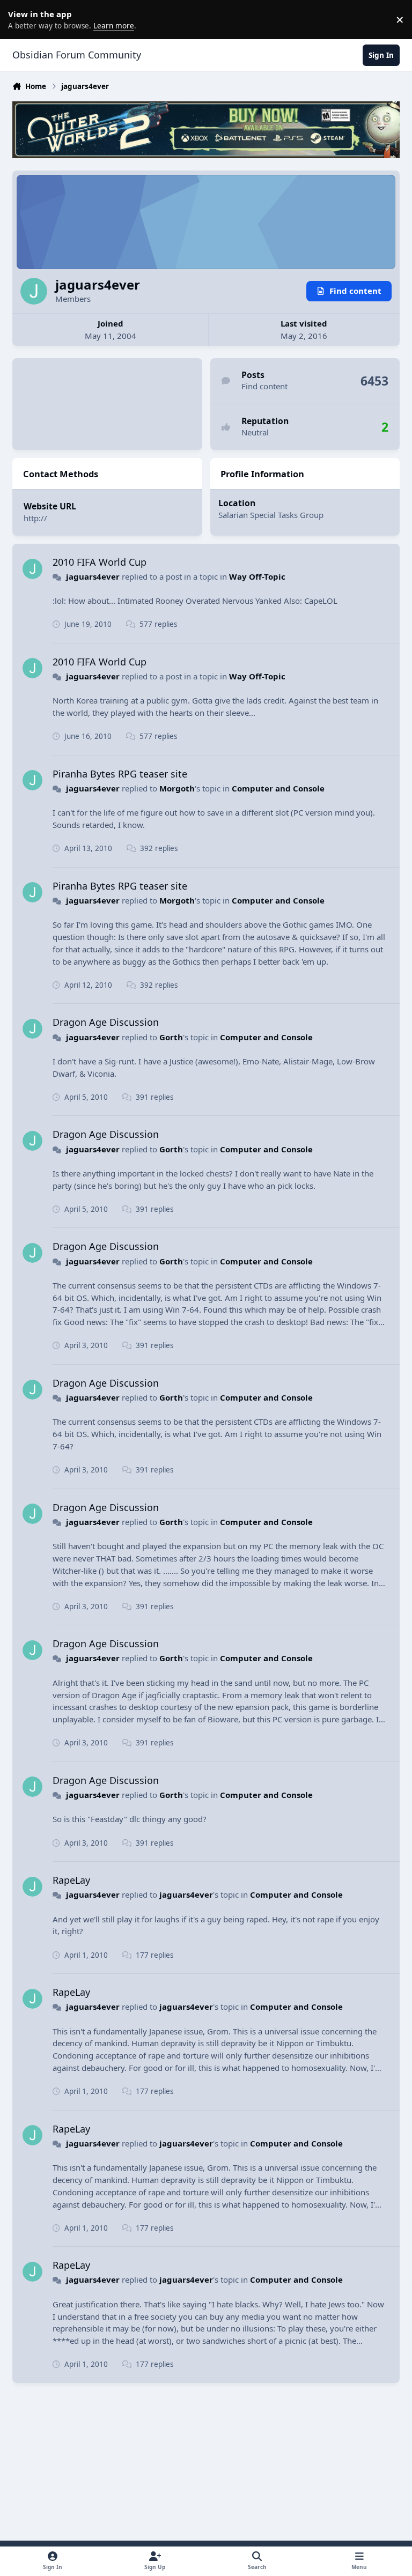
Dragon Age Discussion (106, 1022)
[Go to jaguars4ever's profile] (33, 569)
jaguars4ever (93, 576)
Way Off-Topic (257, 576)
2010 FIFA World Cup (100, 562)
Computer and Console (278, 788)
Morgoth (177, 788)
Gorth (171, 1037)
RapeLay (71, 1880)
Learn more (21, 19)
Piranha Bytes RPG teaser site (120, 774)
